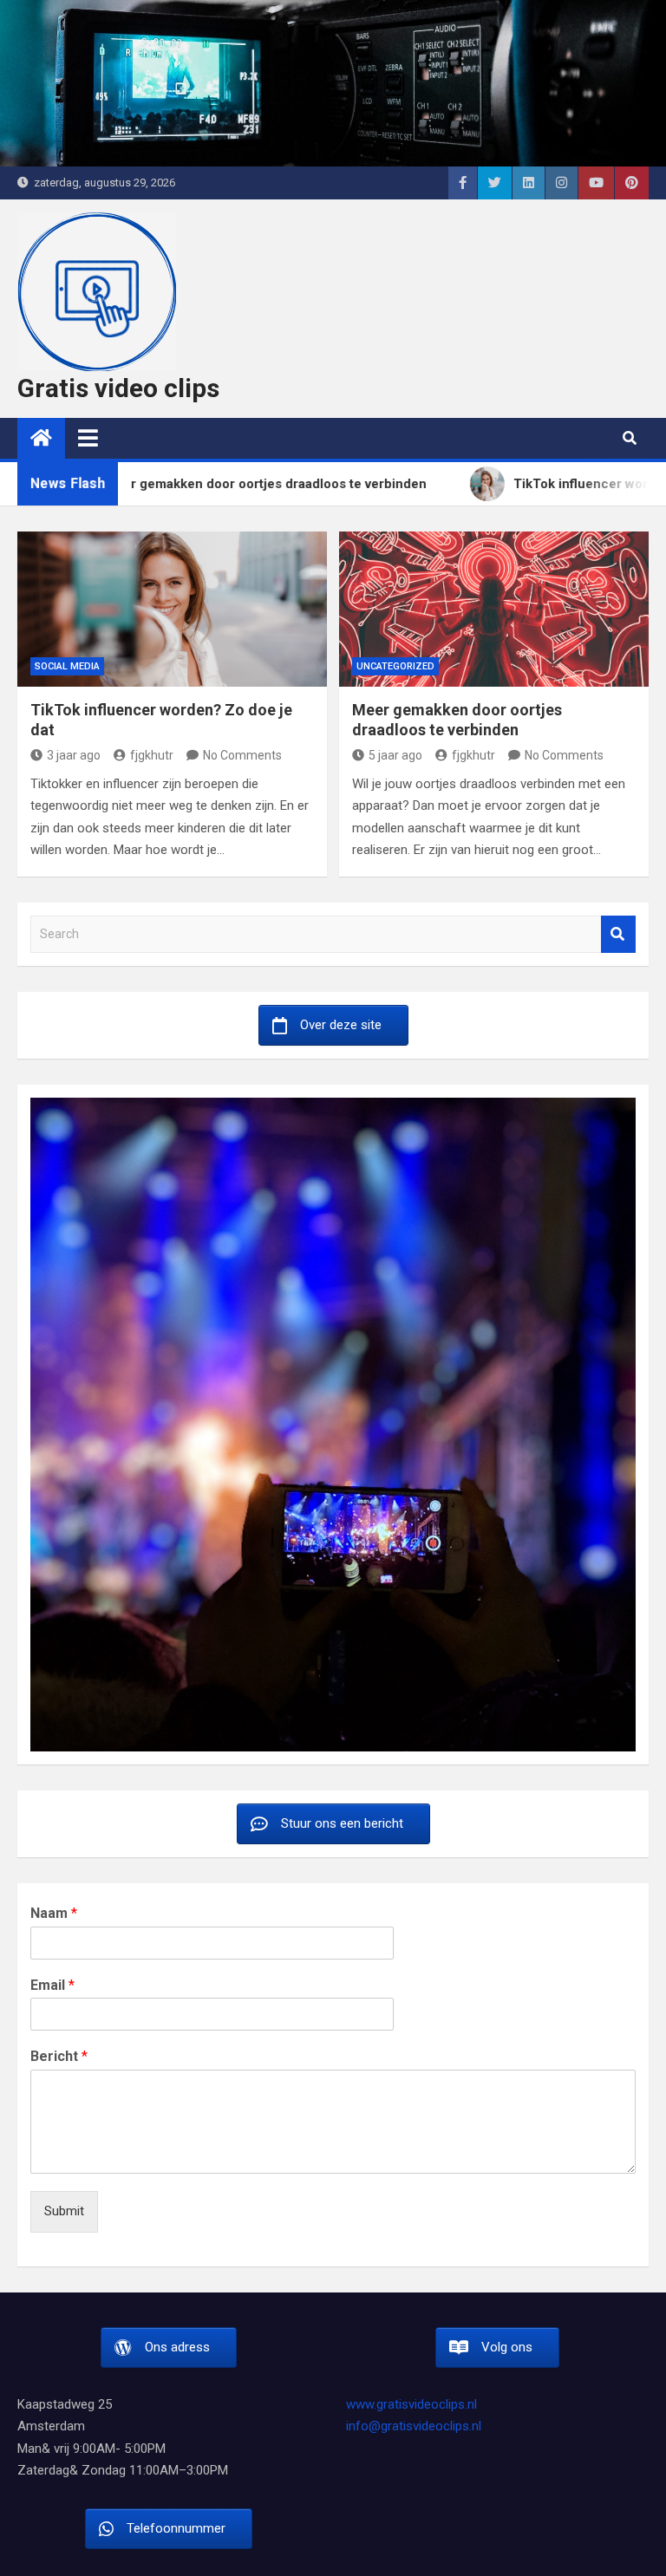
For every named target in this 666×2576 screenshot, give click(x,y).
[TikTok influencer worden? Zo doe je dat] (172, 609)
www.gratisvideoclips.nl (411, 2404)
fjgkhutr (152, 755)
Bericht (59, 2056)
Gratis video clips (118, 388)
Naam (54, 1913)
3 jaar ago (74, 755)
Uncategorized (395, 666)
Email (52, 1985)
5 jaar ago (395, 755)
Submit (64, 2211)
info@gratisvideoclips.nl (414, 2426)
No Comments (242, 755)
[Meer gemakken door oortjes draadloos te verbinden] (494, 609)
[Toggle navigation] (88, 438)
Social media (67, 666)
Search (618, 934)
